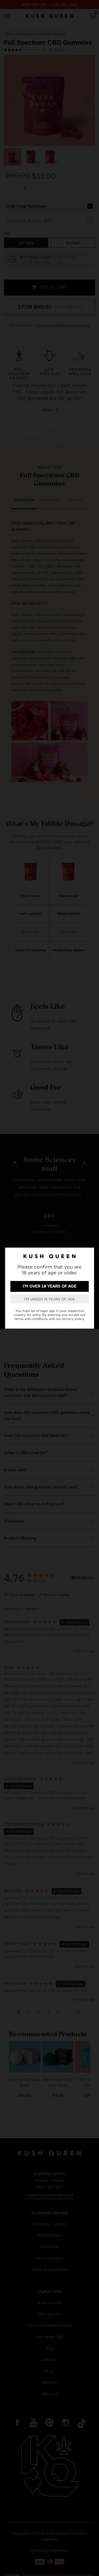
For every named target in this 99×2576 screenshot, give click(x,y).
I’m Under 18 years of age (50, 1299)
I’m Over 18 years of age (50, 1286)
